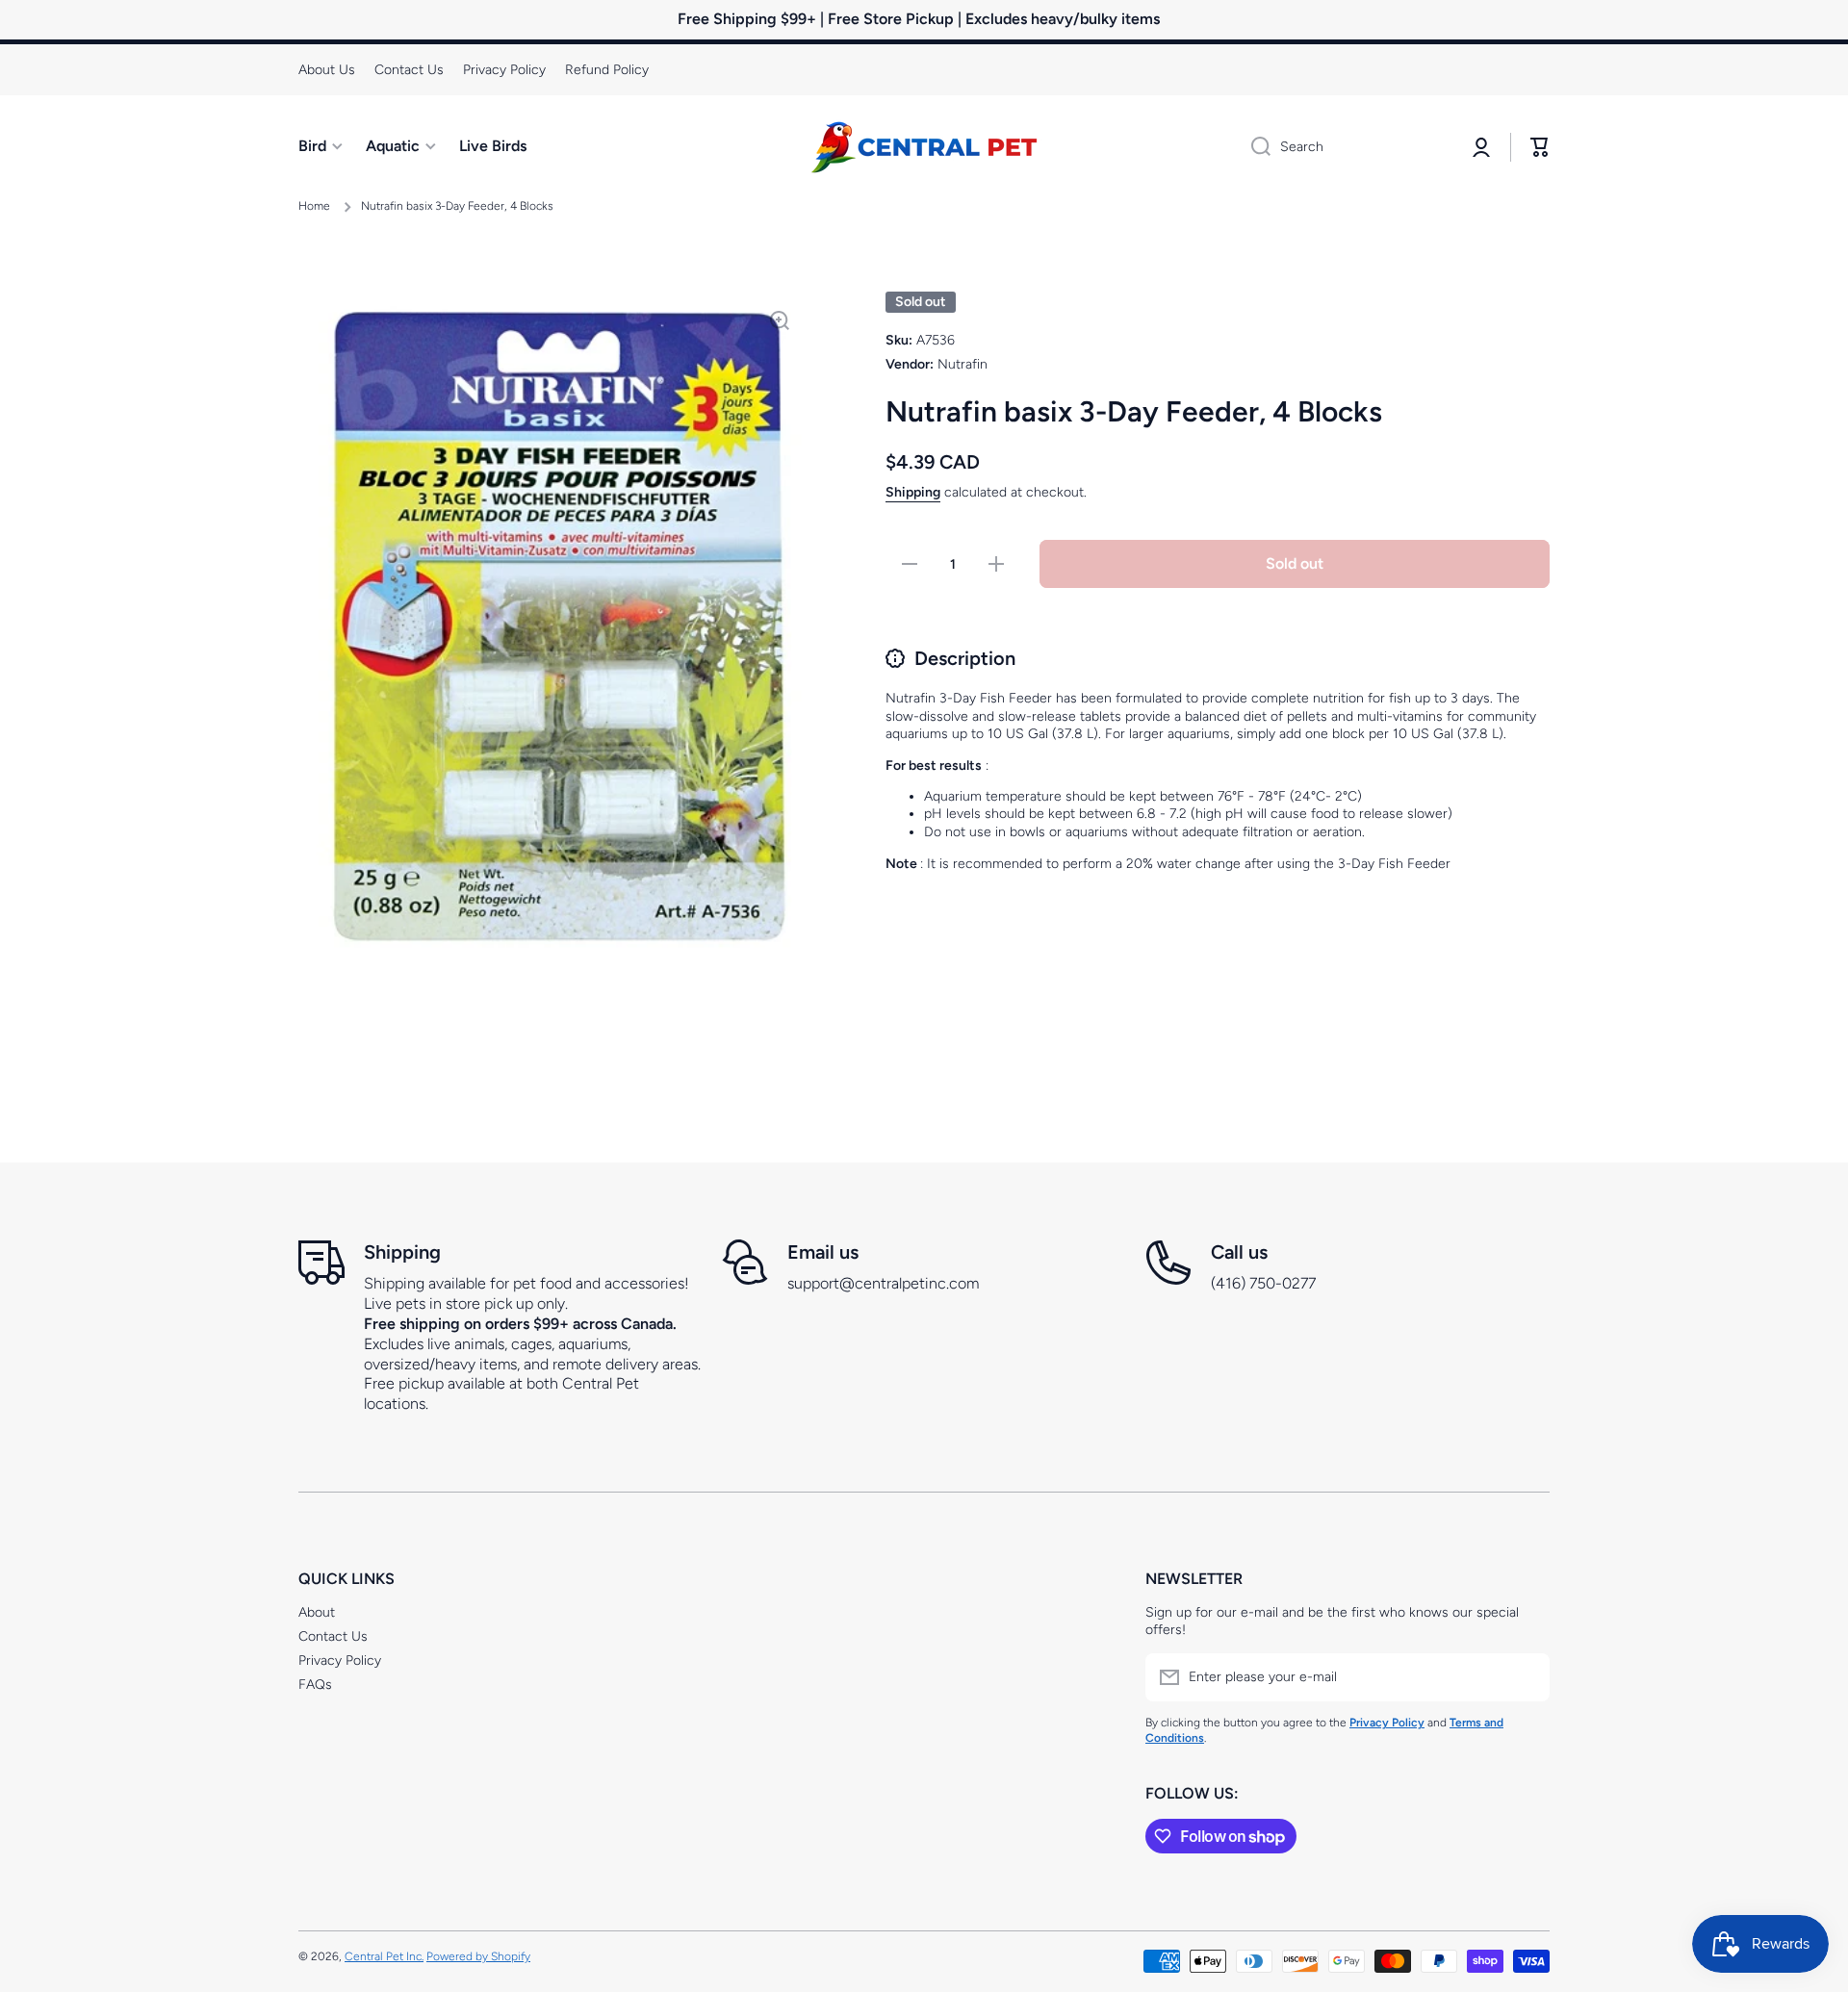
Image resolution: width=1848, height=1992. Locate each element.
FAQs (315, 1685)
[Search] (1254, 147)
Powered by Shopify (478, 1956)
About (317, 1612)
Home (314, 206)
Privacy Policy (340, 1660)
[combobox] (1345, 147)
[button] (1540, 147)
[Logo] (924, 147)
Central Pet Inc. (384, 1956)
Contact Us (333, 1636)
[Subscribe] (1526, 1677)
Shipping (913, 492)
